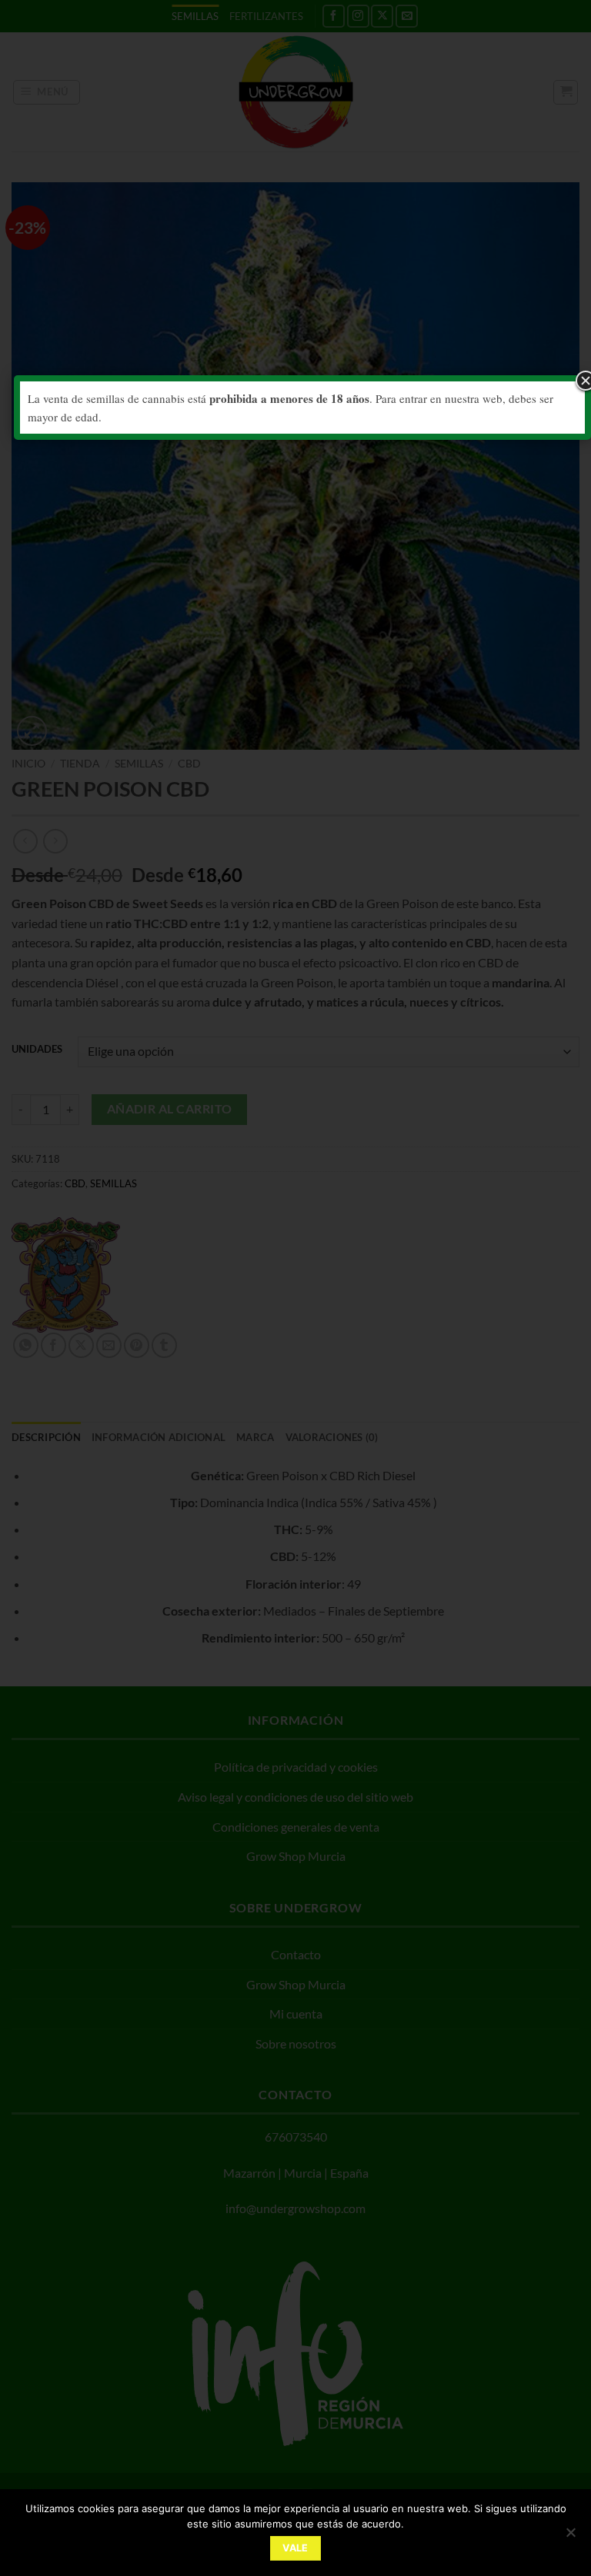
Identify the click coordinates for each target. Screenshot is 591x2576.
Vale (295, 2548)
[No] (570, 2537)
